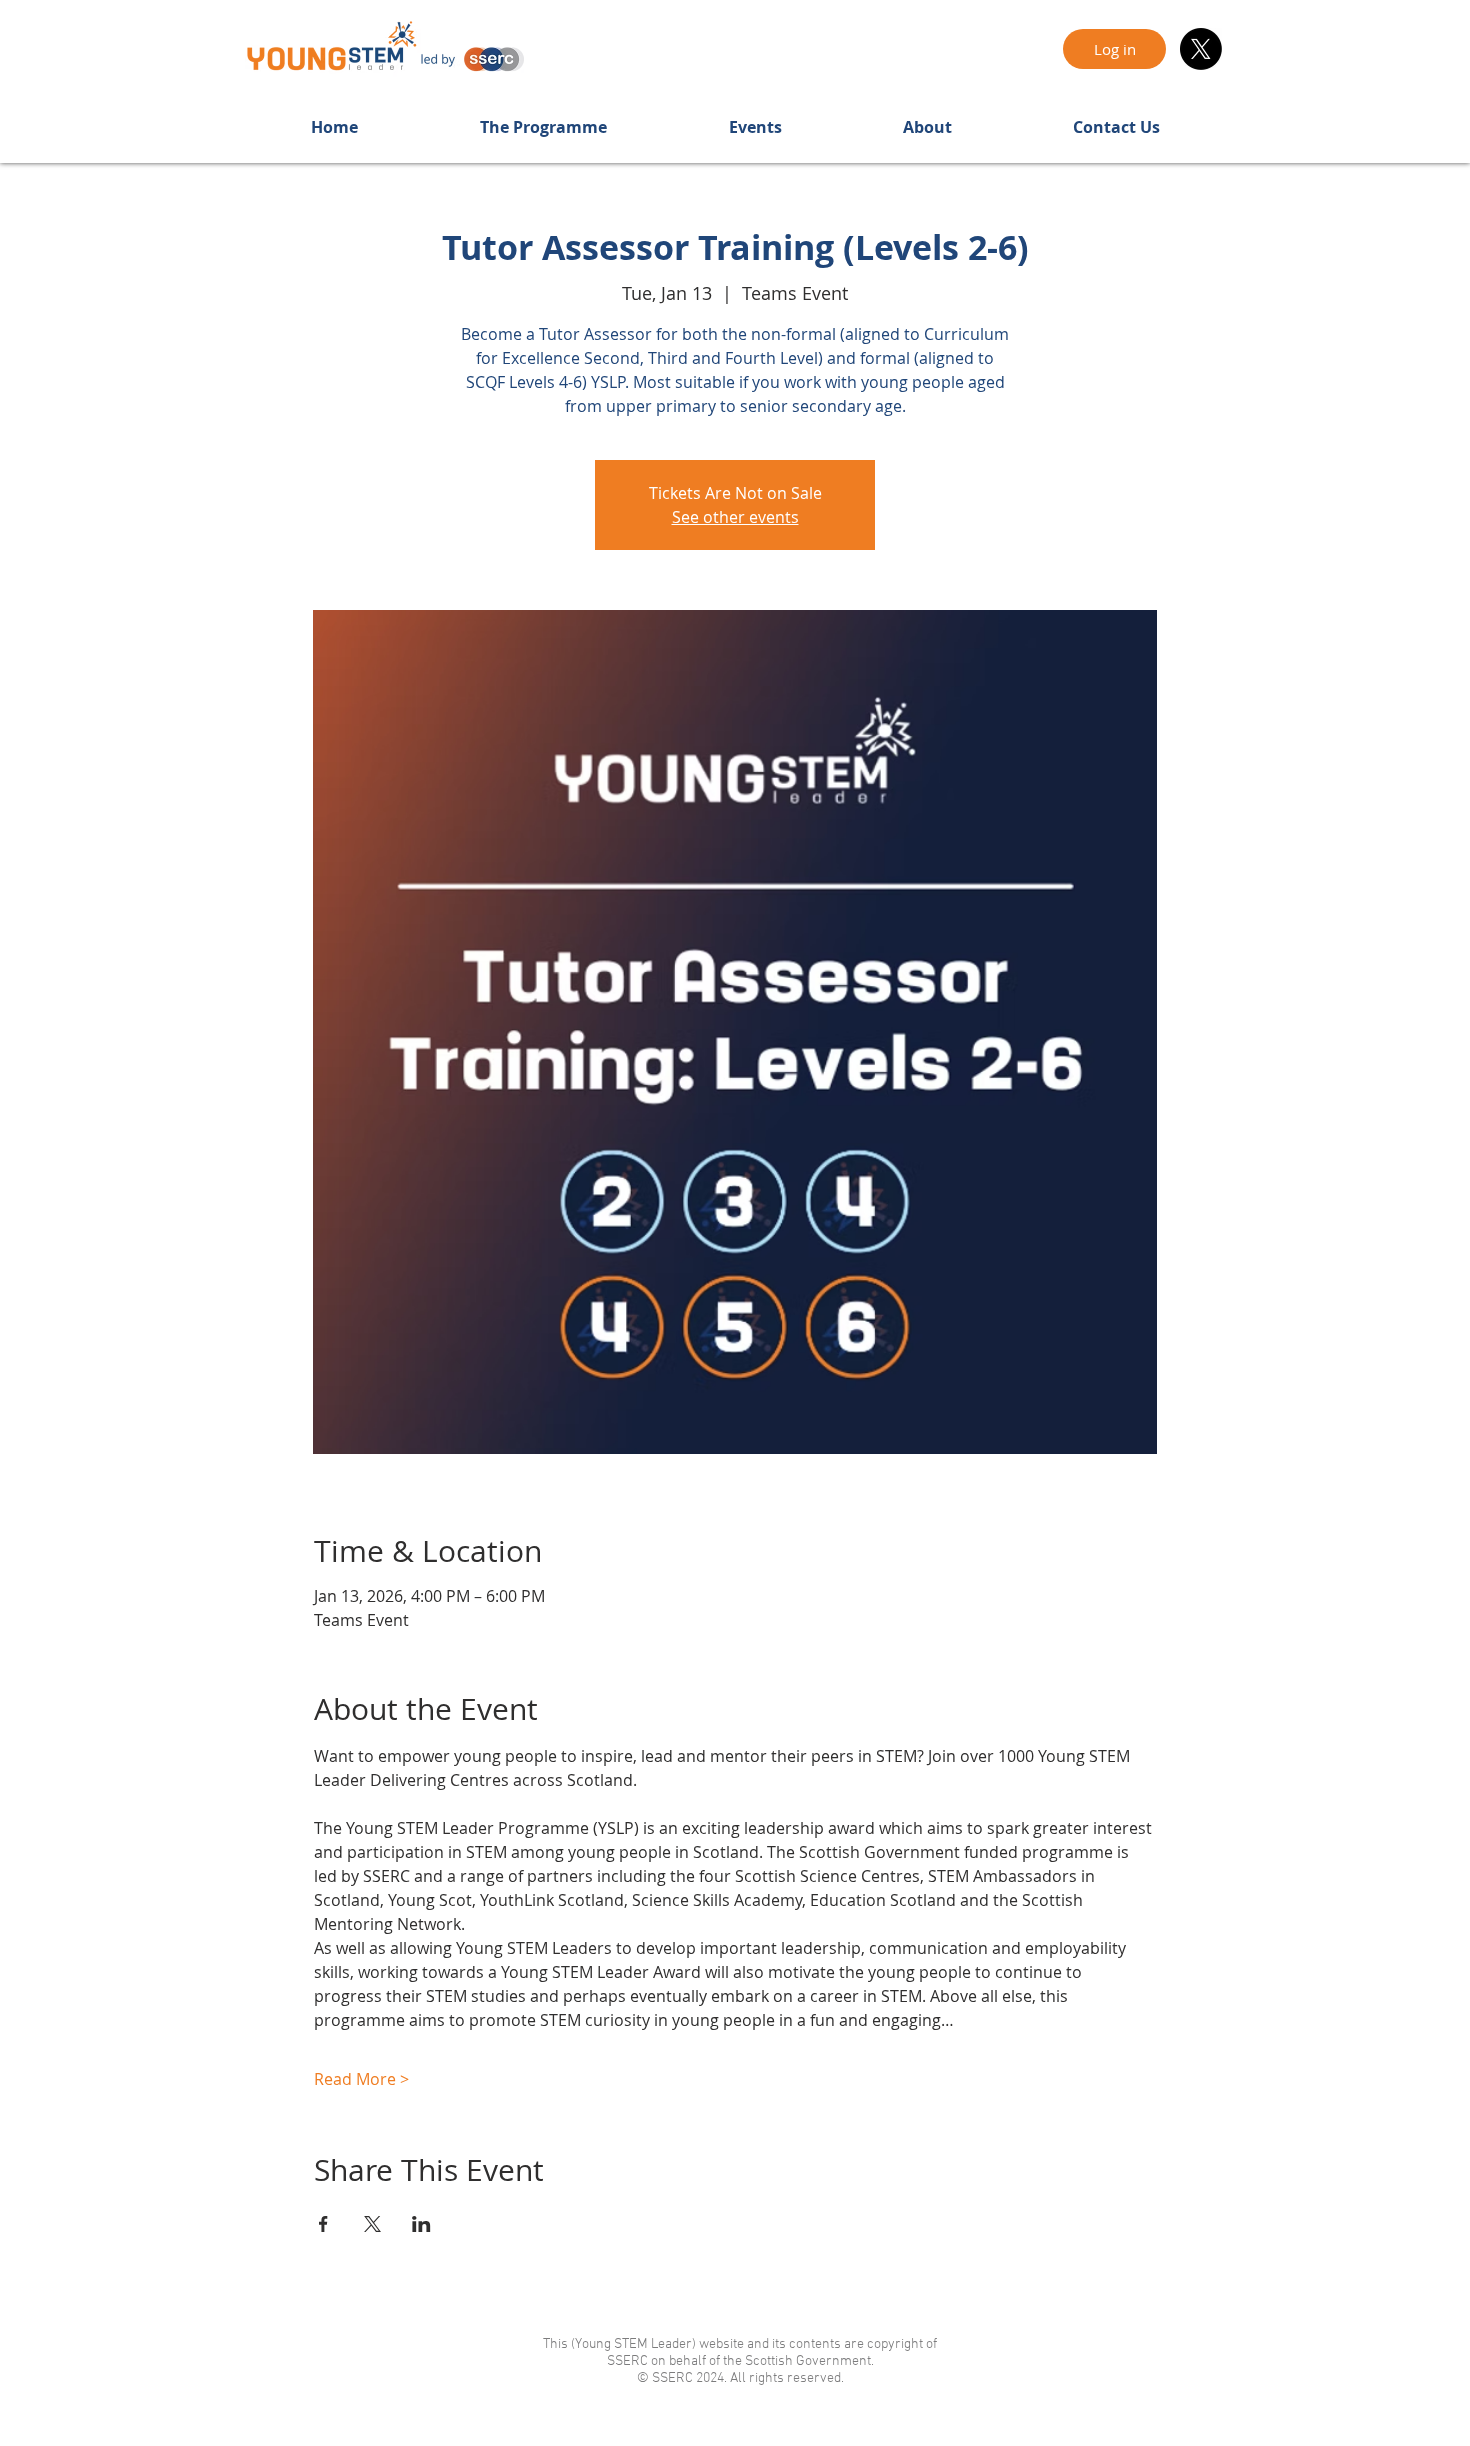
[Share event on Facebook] (323, 2224)
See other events (735, 517)
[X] (1201, 49)
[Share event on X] (372, 2224)
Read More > (361, 2079)
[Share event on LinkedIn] (421, 2224)
